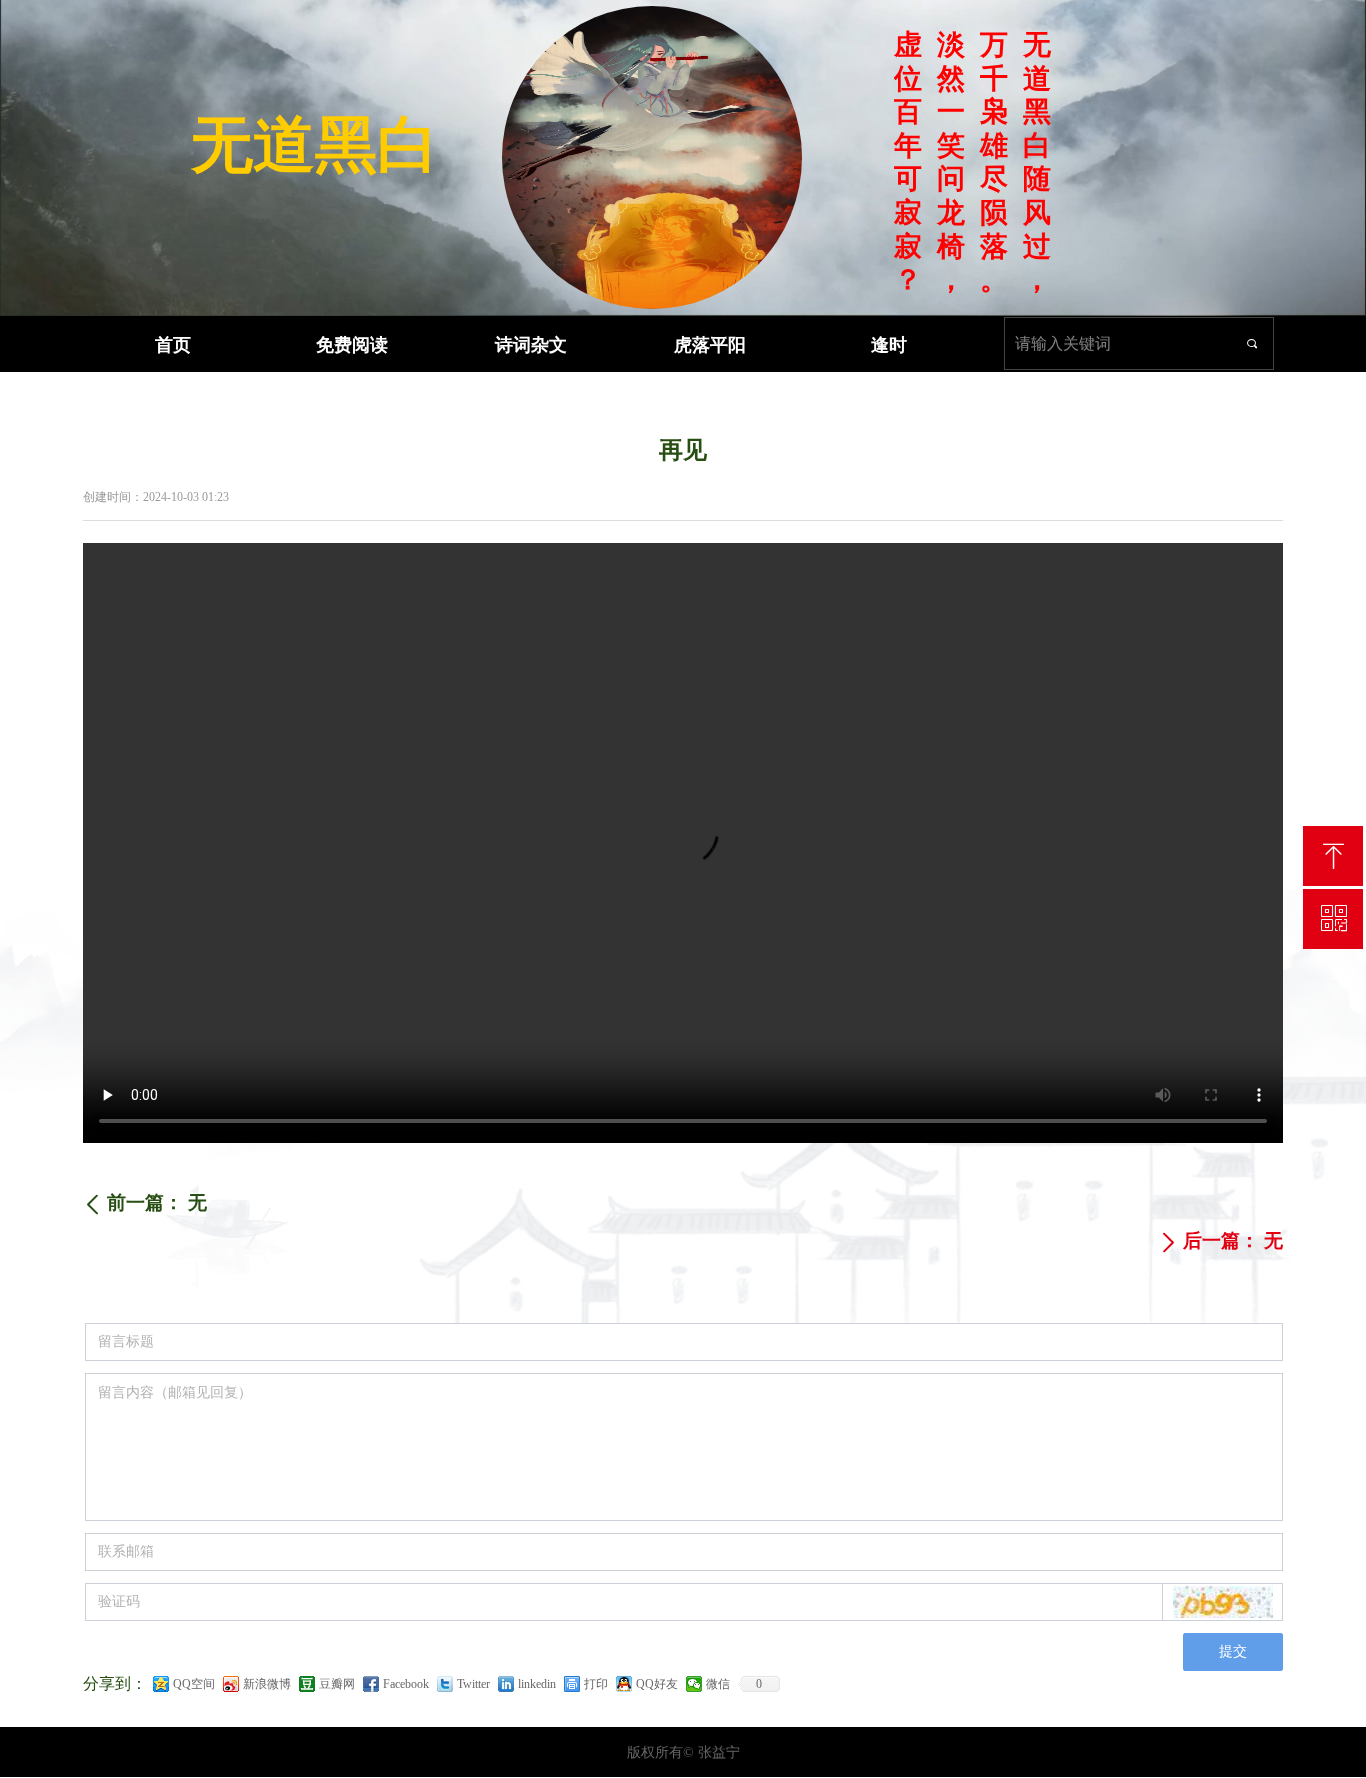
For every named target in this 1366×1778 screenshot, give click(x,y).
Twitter (473, 1684)
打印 (596, 1684)
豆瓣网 (337, 1684)
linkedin (537, 1684)
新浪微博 (267, 1684)
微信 (718, 1684)
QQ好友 (657, 1684)
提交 (1233, 1651)
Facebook (406, 1684)
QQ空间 (194, 1684)
